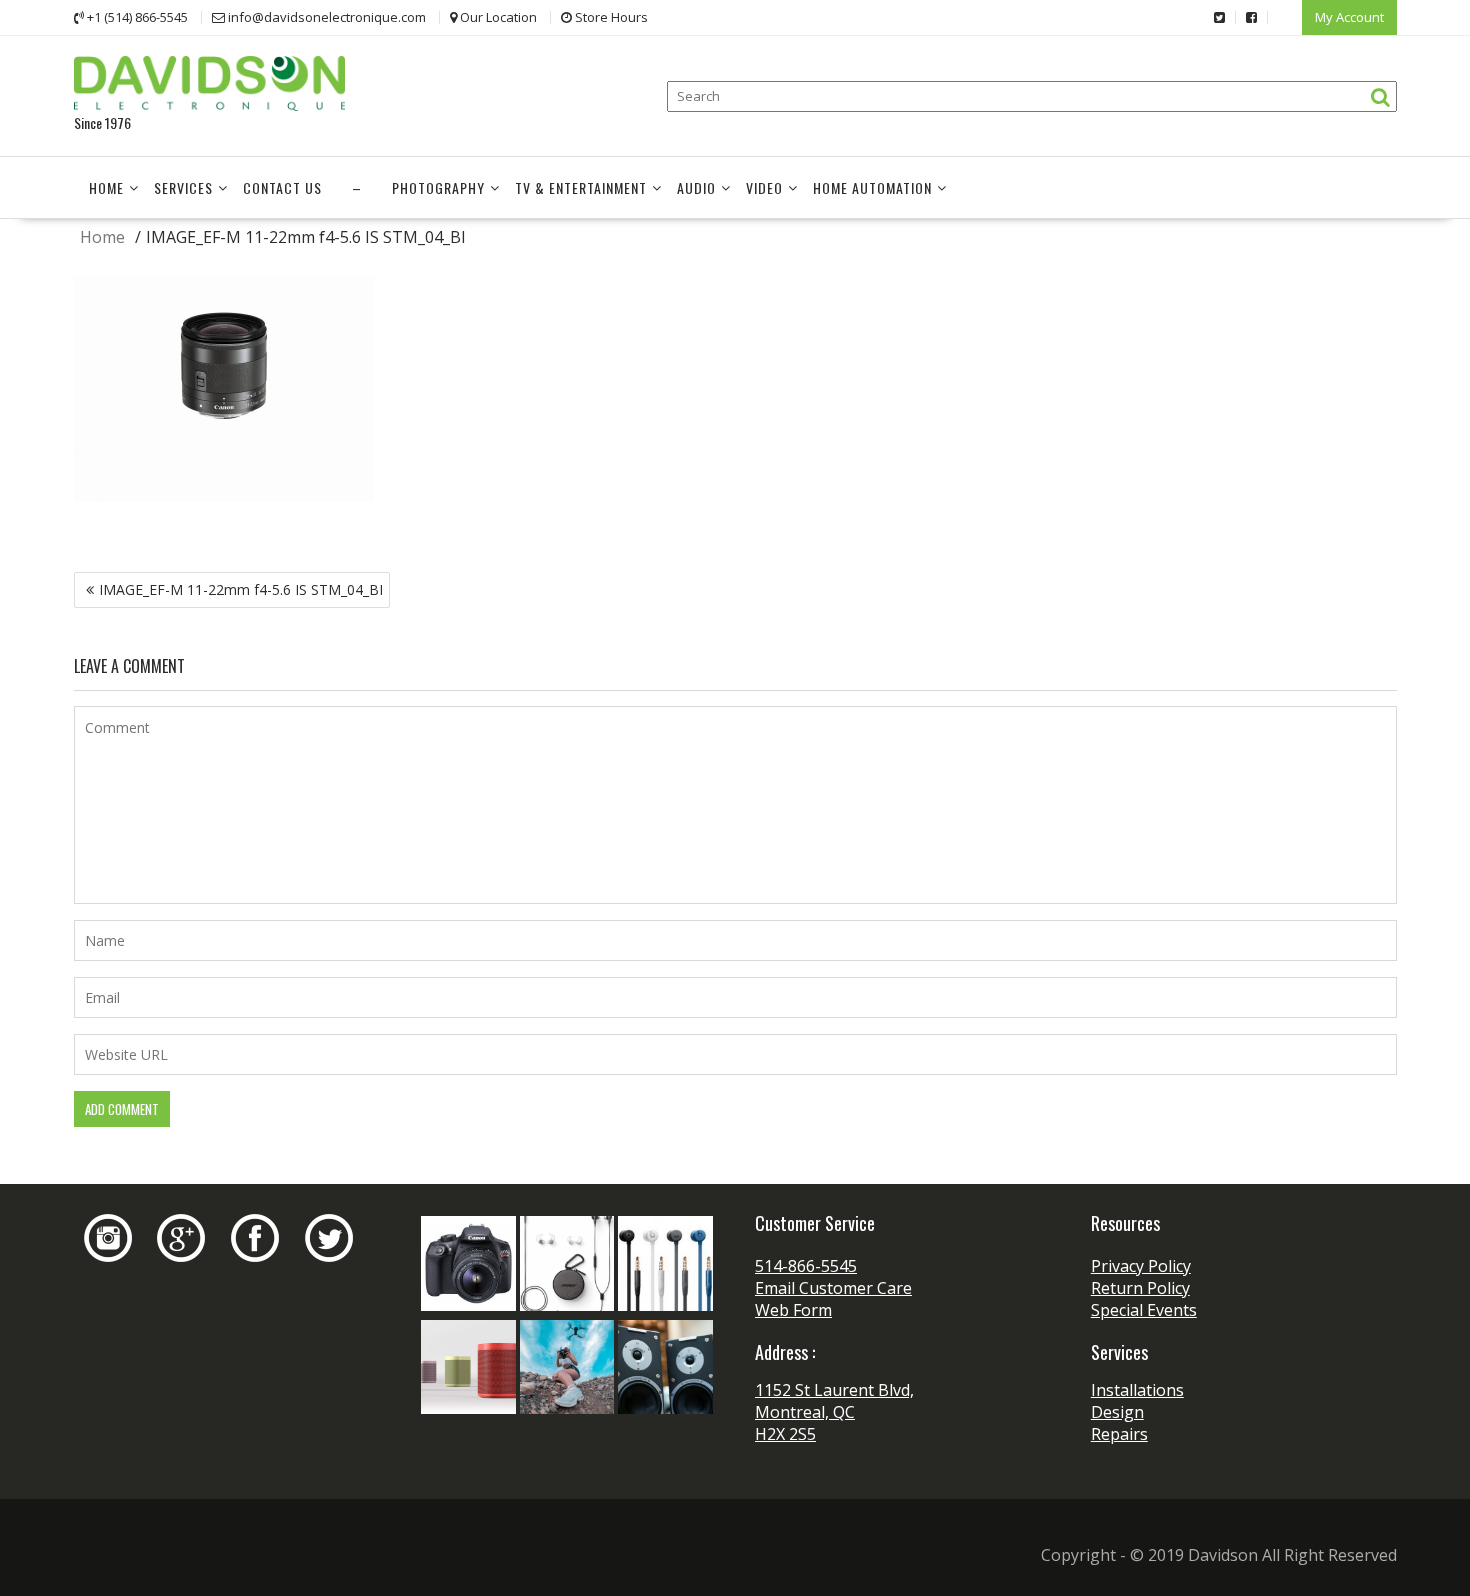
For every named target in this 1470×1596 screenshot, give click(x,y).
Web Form (793, 1310)
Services (183, 187)
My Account (1349, 17)
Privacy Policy (1141, 1266)
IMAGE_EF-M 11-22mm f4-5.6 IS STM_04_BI (241, 589)
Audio (696, 187)
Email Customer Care (833, 1288)
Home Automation (872, 187)
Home (106, 187)
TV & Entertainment (581, 187)
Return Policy (1140, 1288)
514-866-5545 (806, 1266)
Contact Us (282, 187)
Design (1117, 1412)
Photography (438, 187)
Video (764, 187)
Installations (1137, 1390)
